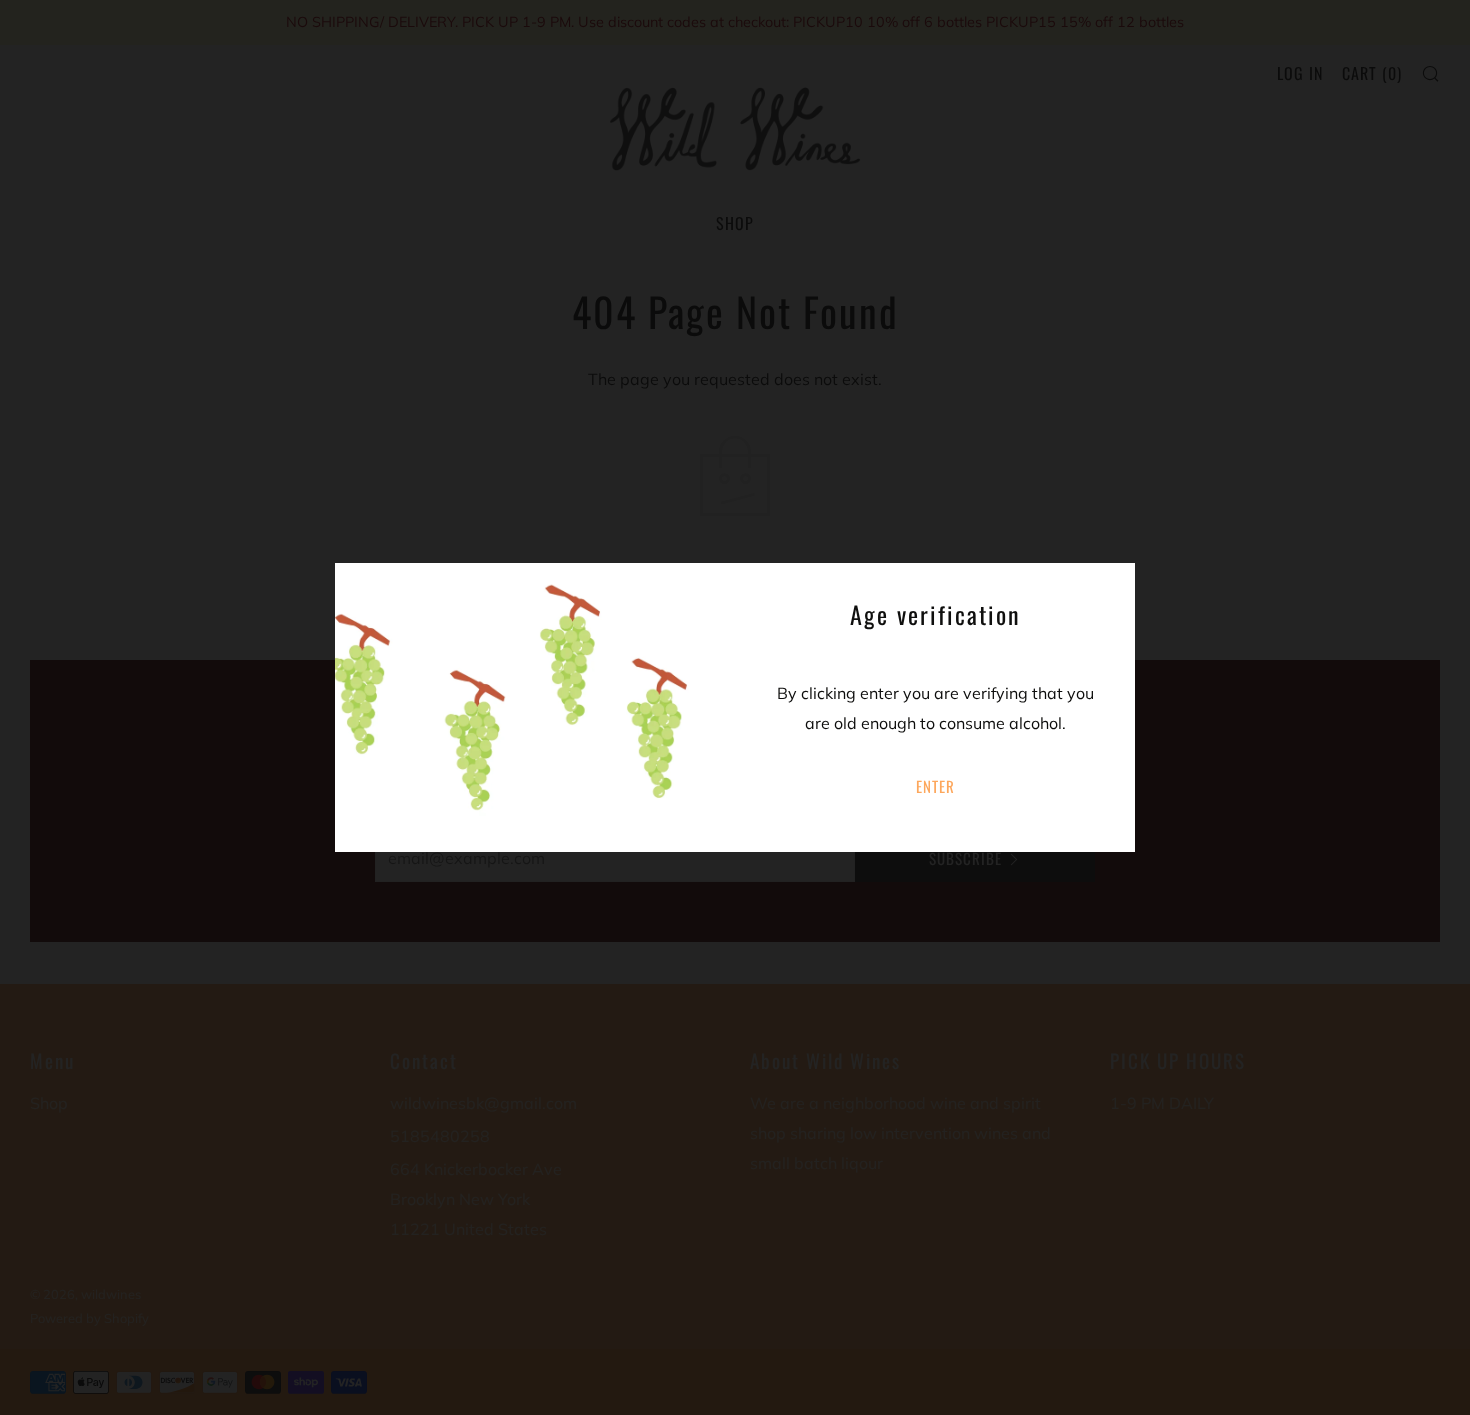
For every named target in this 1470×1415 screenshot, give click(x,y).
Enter (935, 786)
